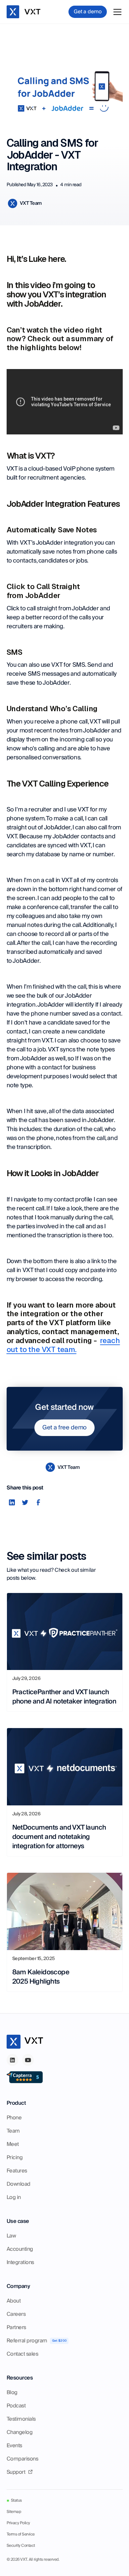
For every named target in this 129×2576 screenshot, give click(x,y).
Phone (14, 2118)
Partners (16, 2327)
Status (16, 2501)
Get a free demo (64, 1428)
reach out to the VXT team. (63, 1345)
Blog (12, 2392)
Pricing (15, 2158)
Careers (16, 2314)
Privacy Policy (18, 2523)
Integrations (20, 2262)
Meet (13, 2144)
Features (17, 2171)
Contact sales (22, 2354)
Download (19, 2184)
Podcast (16, 2406)
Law (11, 2236)
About (14, 2301)
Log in (14, 2197)
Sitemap (14, 2512)
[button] (116, 12)
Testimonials (21, 2419)
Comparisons (22, 2459)
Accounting (20, 2249)
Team (13, 2131)
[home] (25, 12)
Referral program (27, 2341)
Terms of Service (21, 2535)
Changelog (20, 2432)
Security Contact (21, 2546)
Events (14, 2446)
